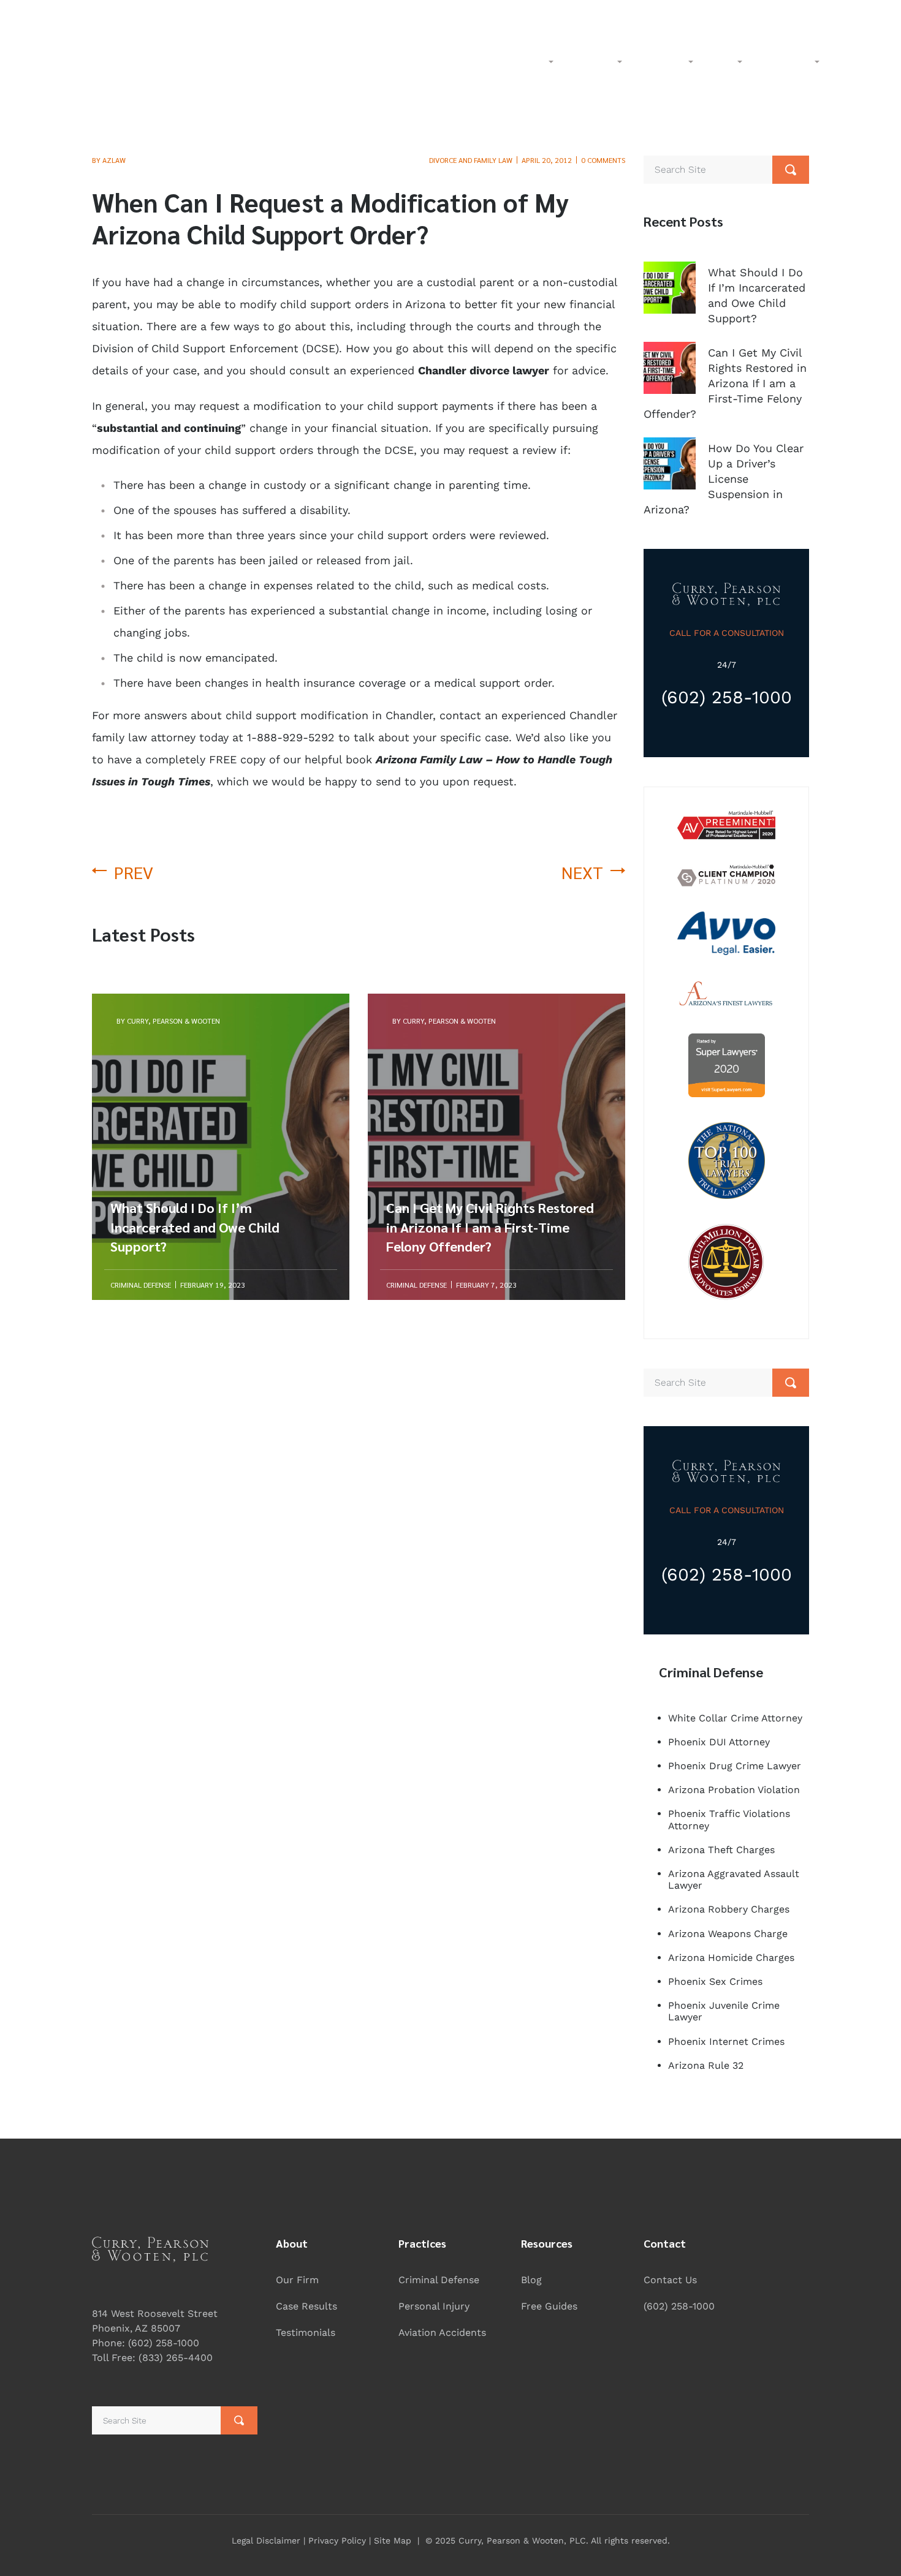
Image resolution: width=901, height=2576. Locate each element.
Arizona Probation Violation (734, 1790)
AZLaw (114, 160)
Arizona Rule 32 (706, 2065)
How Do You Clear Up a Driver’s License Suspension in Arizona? (724, 479)
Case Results (306, 2306)
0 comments (603, 160)
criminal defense (141, 1285)
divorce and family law (471, 160)
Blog (531, 2280)
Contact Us (670, 2280)
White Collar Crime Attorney (735, 1718)
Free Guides (549, 2306)
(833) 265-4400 (704, 14)
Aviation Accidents (442, 2332)
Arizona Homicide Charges (731, 1958)
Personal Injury (434, 2306)
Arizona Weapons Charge (728, 1934)
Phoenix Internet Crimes (726, 2042)
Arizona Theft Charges (721, 1850)
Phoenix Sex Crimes (715, 1981)
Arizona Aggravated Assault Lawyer (734, 1879)
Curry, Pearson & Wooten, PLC (522, 2540)
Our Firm (297, 2280)
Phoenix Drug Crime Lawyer (735, 1766)
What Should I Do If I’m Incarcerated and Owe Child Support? (195, 1053)
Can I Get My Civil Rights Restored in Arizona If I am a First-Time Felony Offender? (490, 1053)
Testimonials (306, 2332)
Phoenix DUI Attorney (719, 1742)
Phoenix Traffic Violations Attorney (729, 1819)
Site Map (393, 2540)
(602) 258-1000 (841, 14)
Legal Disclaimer (266, 2540)
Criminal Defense (439, 2280)
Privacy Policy (337, 2540)
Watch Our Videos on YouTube (499, 14)
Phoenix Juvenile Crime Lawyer (724, 2011)
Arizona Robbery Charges (729, 1909)
